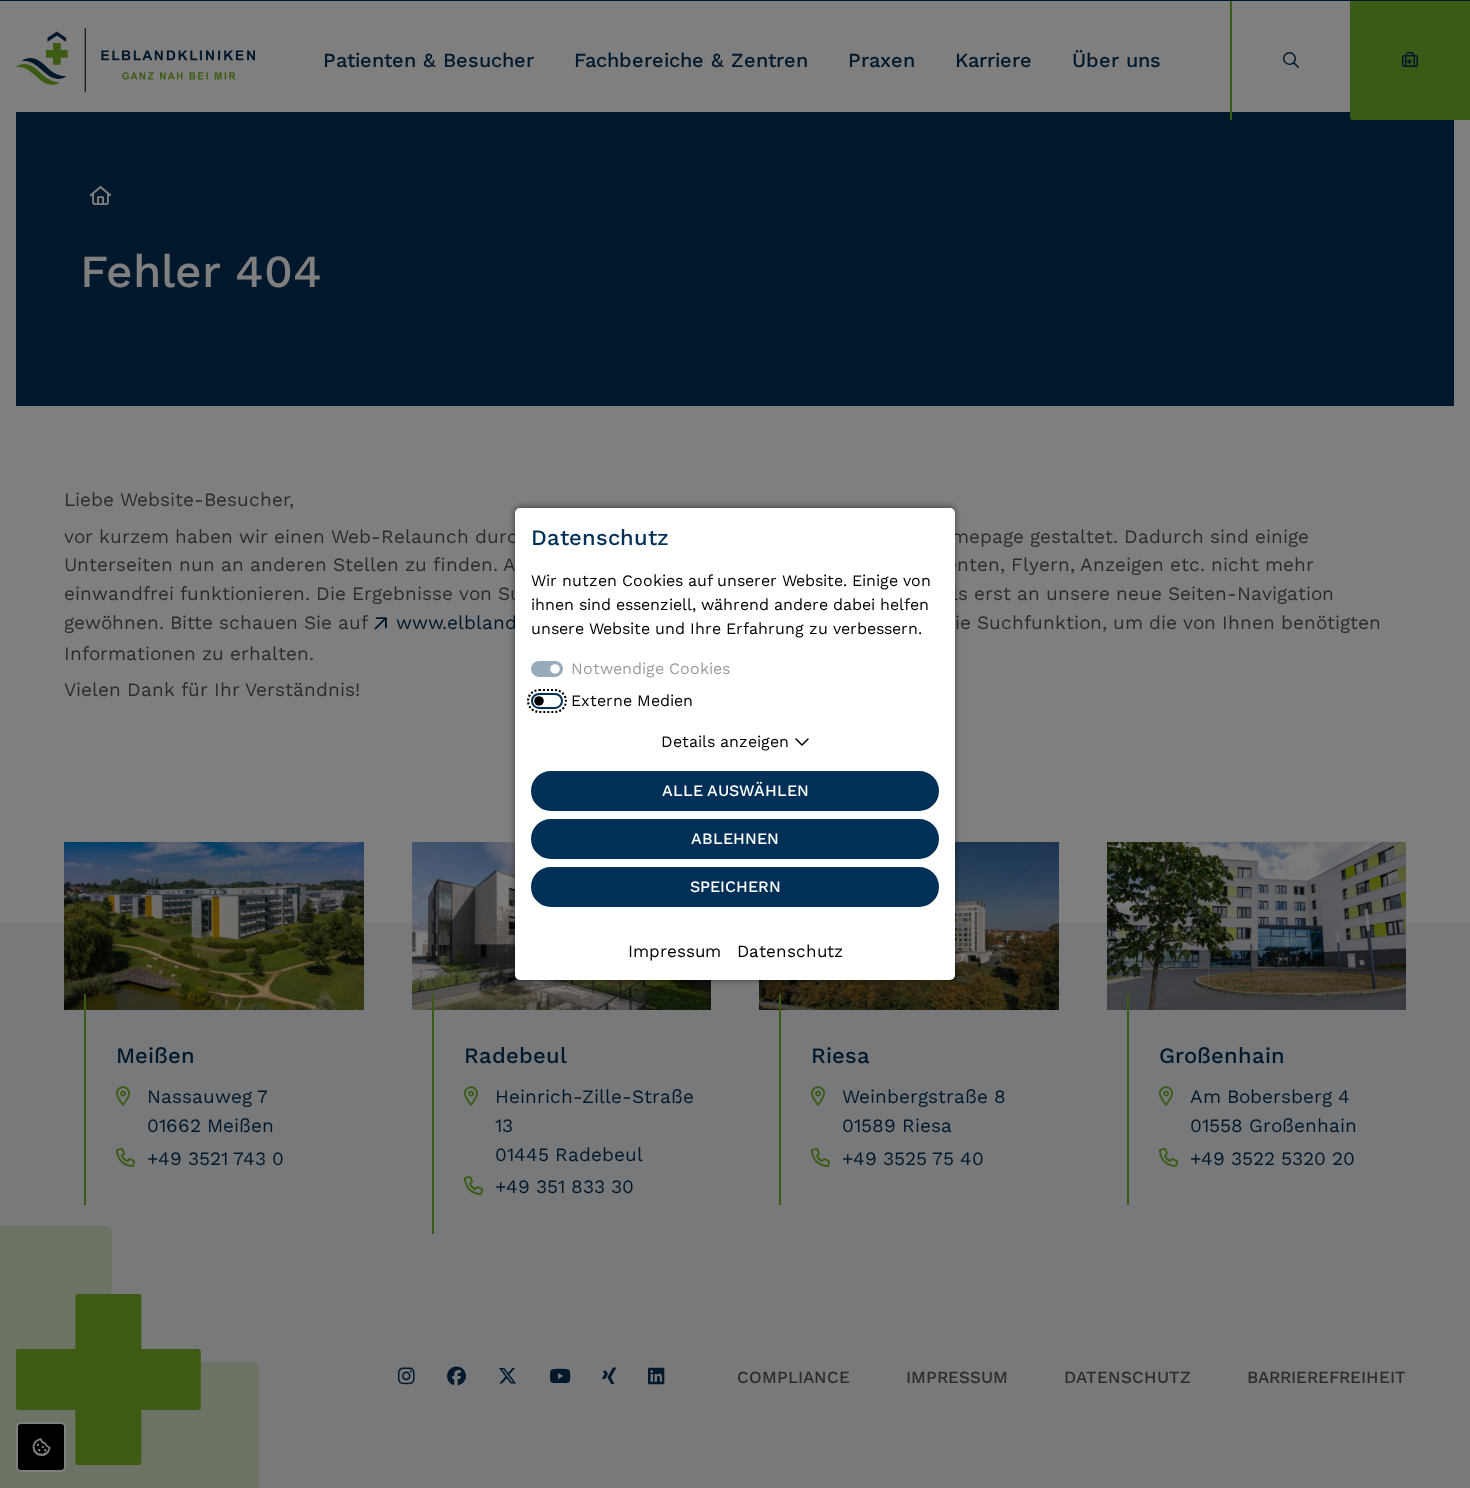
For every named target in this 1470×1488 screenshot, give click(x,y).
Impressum (674, 951)
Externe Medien (632, 700)
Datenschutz (790, 951)
